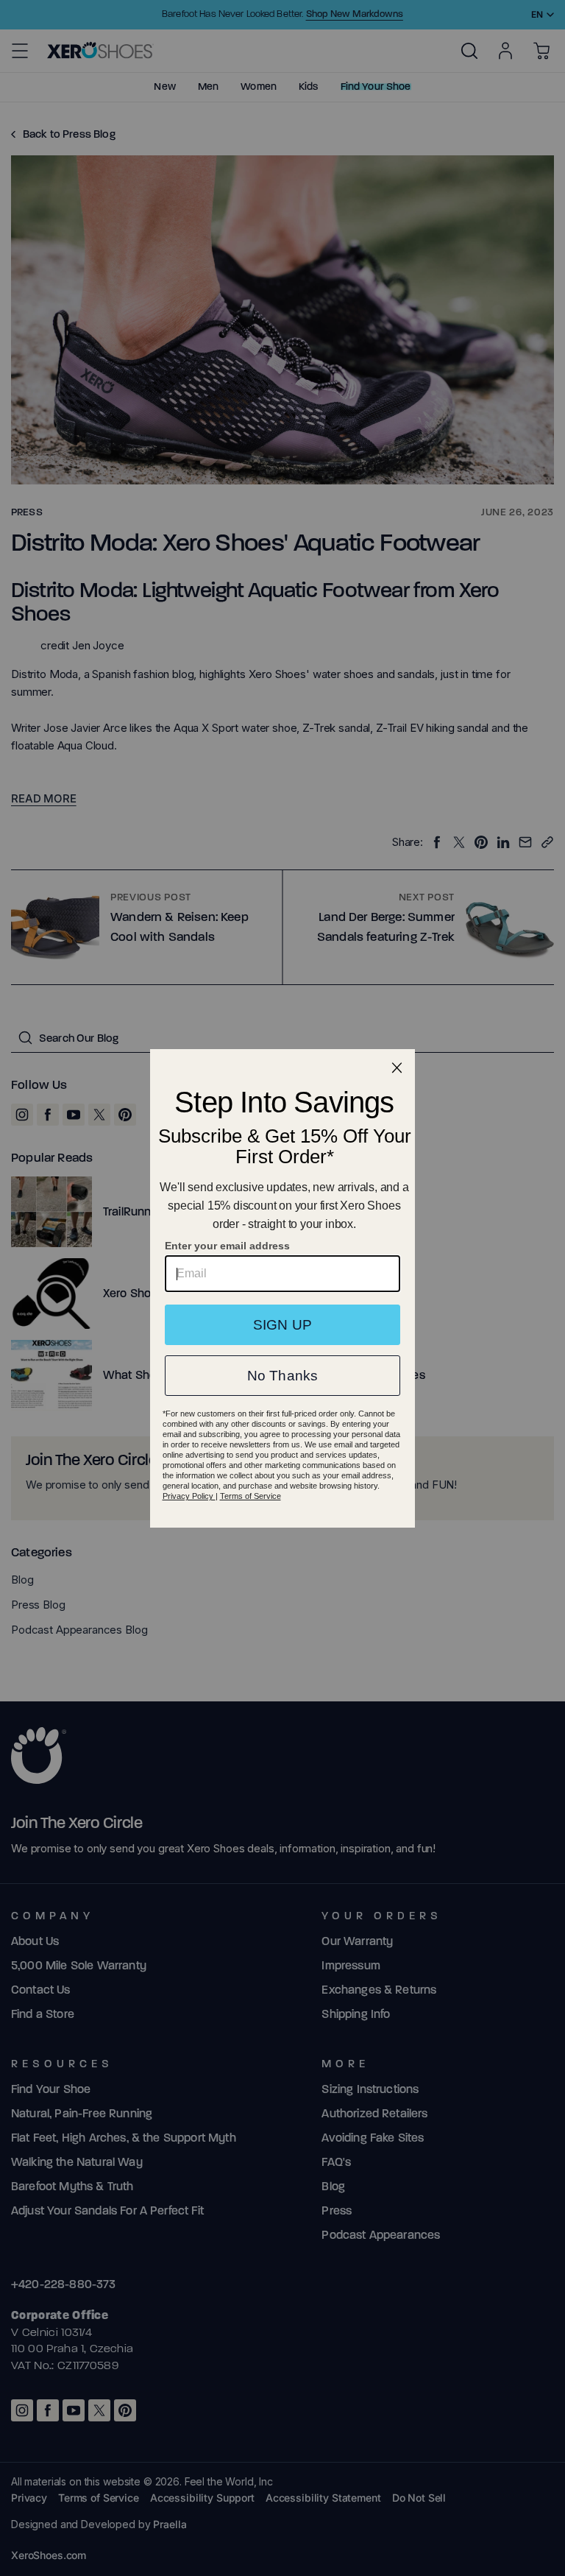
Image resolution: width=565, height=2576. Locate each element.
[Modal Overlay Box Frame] (282, 1288)
